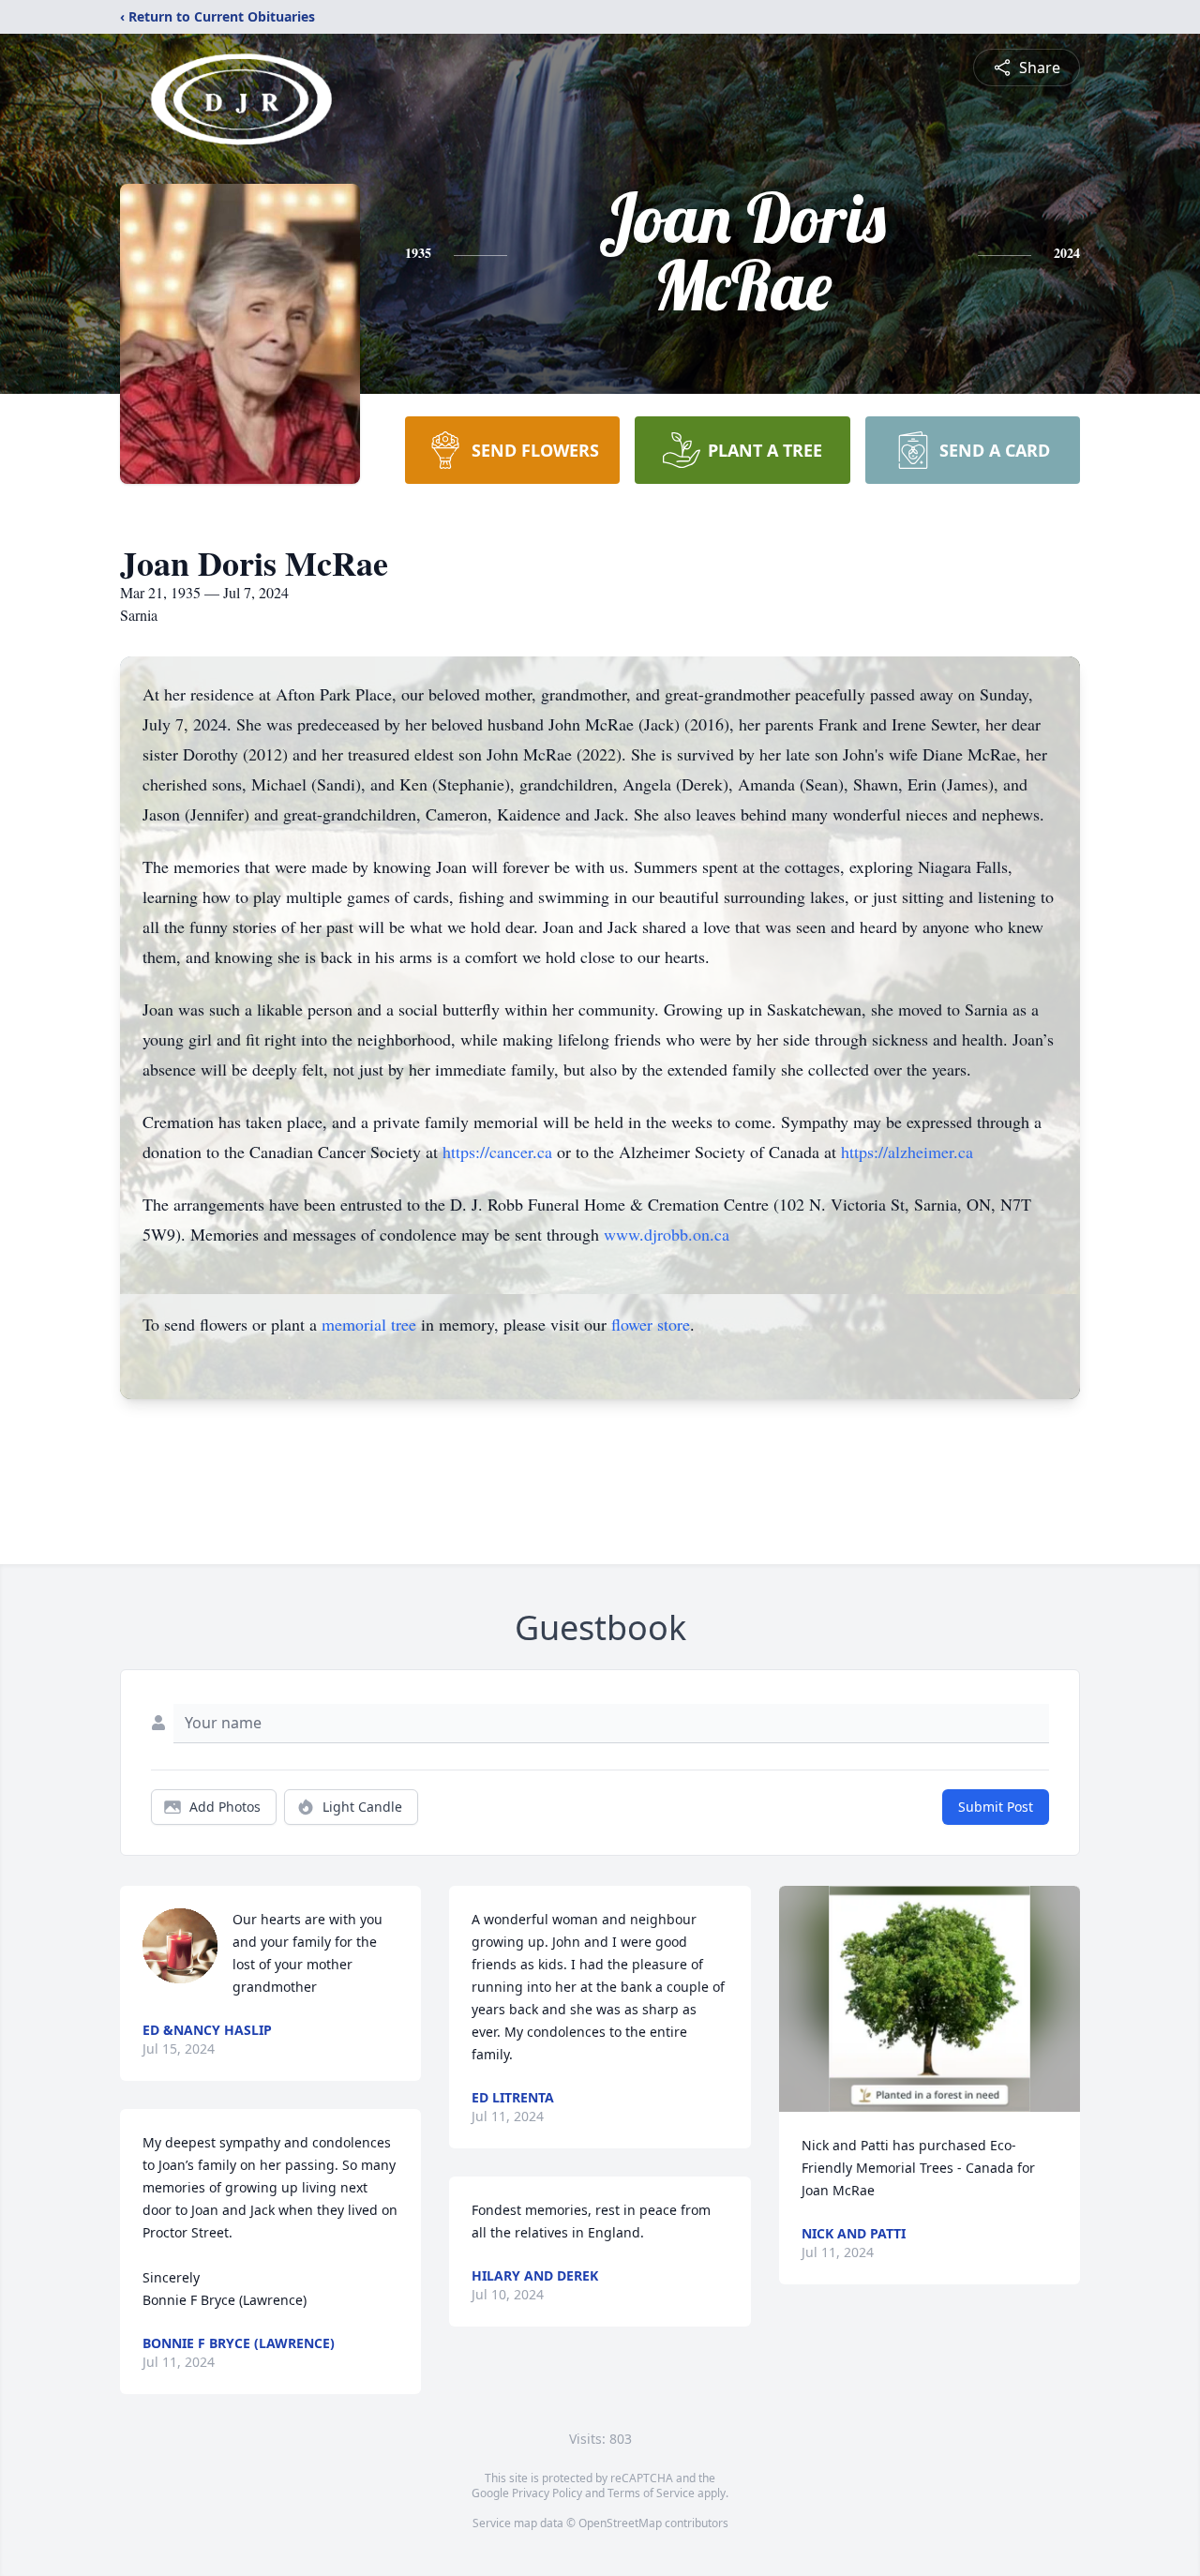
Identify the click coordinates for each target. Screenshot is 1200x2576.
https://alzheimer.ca (907, 1152)
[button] (930, 1999)
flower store (651, 1324)
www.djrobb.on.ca (667, 1234)
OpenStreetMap (620, 2523)
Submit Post (996, 1807)
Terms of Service (651, 2493)
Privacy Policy (547, 2493)
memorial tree (369, 1324)
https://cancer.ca (497, 1152)
